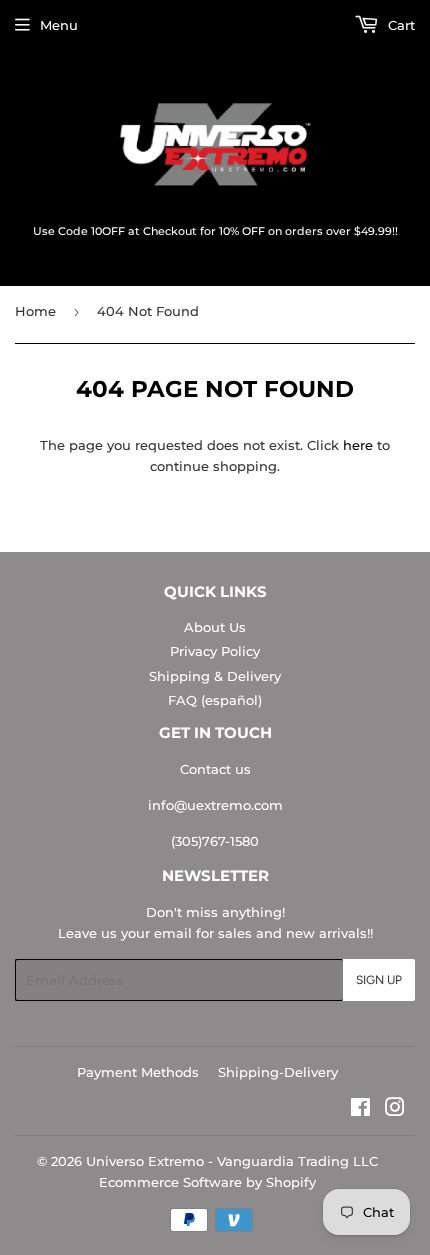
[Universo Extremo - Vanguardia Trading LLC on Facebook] (360, 1110)
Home (35, 311)
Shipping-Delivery (278, 1072)
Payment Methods (138, 1072)
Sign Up (379, 980)
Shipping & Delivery (215, 676)
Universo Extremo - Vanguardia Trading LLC (232, 1161)
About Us (215, 627)
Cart (399, 25)
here (358, 445)
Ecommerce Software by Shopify (207, 1182)
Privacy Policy (215, 651)
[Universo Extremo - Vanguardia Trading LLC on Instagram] (395, 1110)
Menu (59, 25)
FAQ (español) (215, 700)
